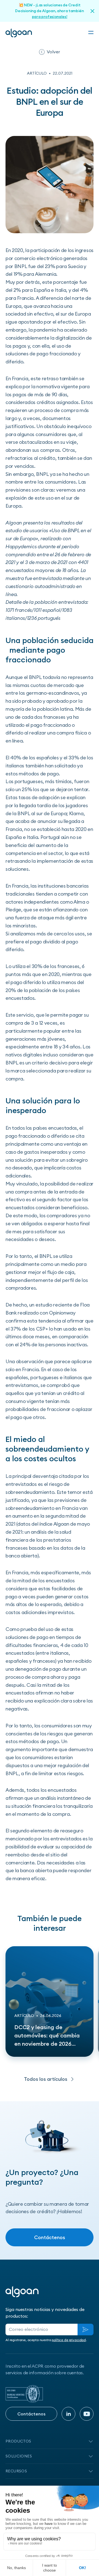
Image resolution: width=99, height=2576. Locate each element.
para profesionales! (50, 17)
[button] (91, 33)
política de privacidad (69, 2340)
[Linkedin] (68, 2414)
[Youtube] (87, 2414)
